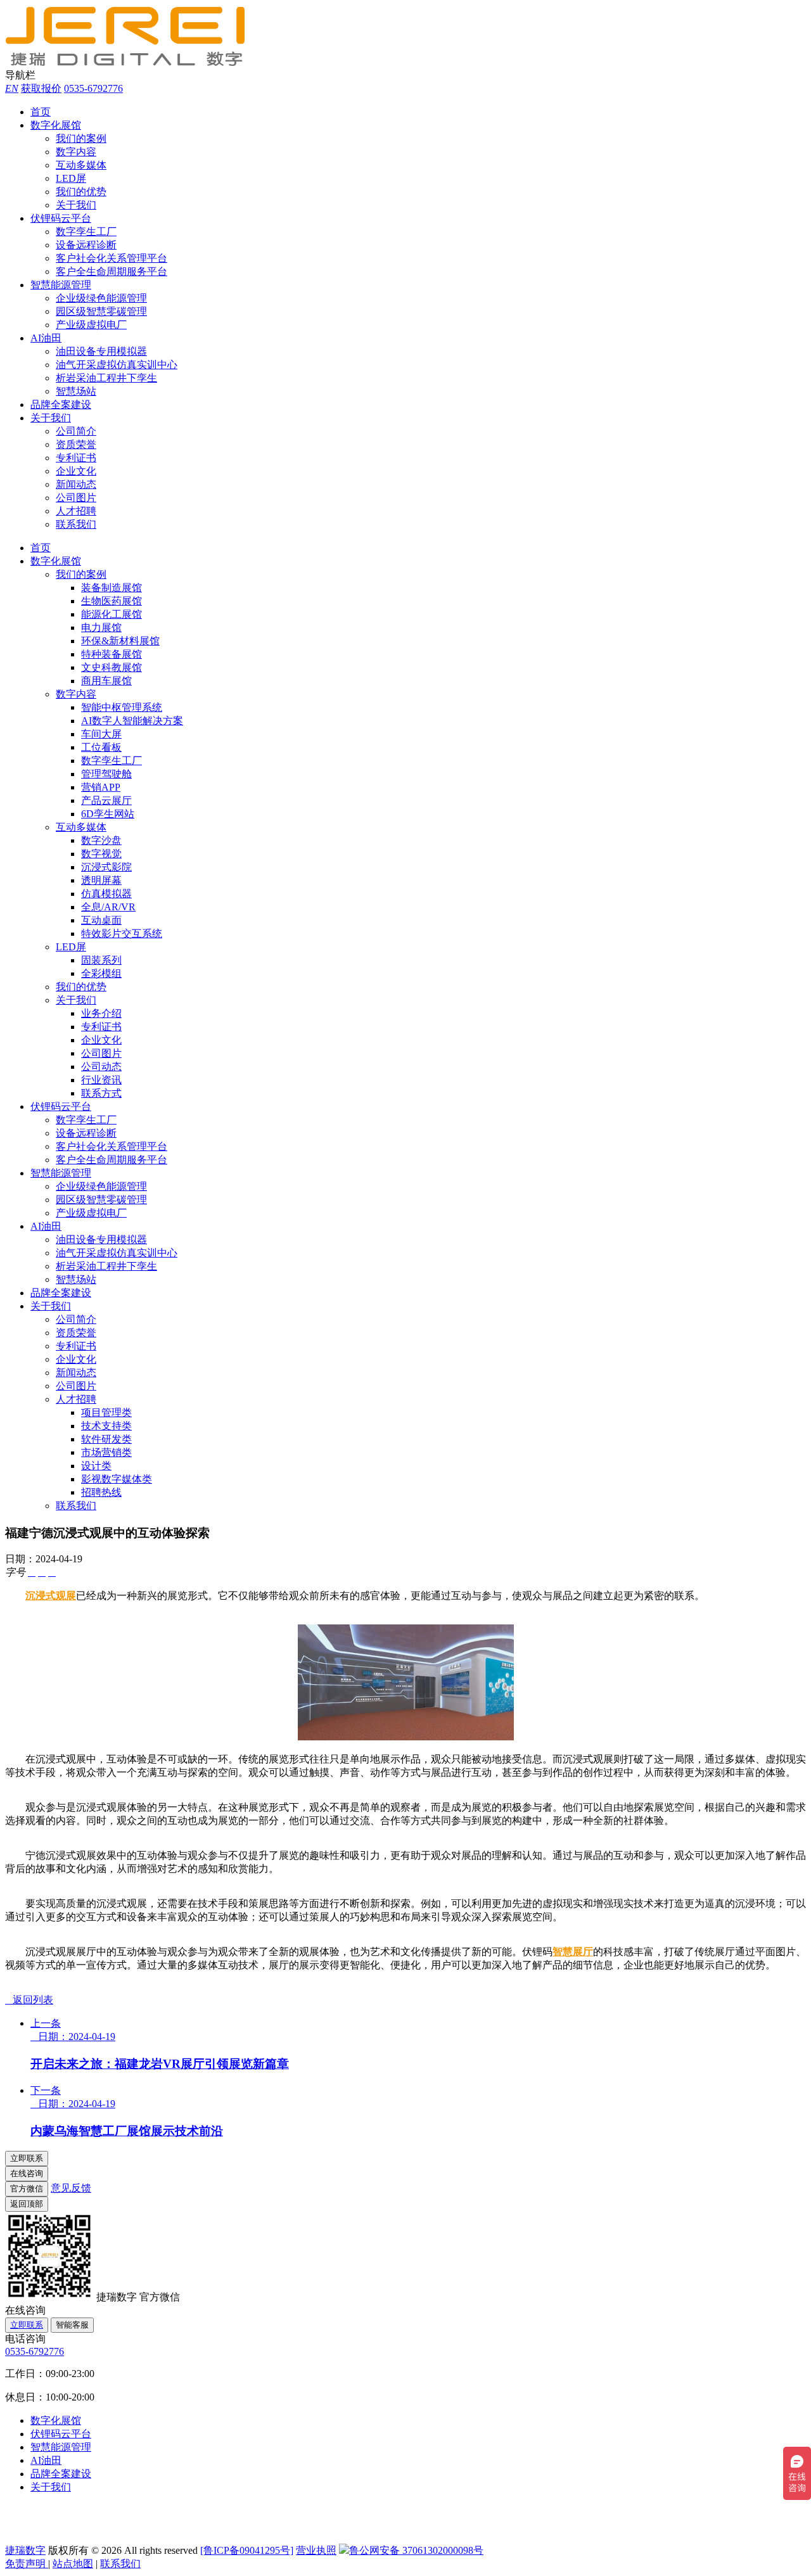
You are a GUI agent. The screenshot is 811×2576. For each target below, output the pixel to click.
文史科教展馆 (112, 667)
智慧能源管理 (61, 285)
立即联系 (27, 2325)
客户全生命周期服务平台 (112, 271)
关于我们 (76, 205)
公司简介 (76, 431)
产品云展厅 (106, 800)
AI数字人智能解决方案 (132, 721)
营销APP (101, 787)
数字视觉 (101, 854)
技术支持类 (106, 1426)
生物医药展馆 (112, 601)
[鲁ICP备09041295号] (247, 2550)
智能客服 (72, 2325)
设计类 (96, 1466)
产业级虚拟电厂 (91, 325)
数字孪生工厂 (86, 232)
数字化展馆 (56, 125)
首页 (41, 112)
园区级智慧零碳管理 (101, 311)
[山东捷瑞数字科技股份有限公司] (132, 63)
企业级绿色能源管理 (101, 298)
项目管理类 (106, 1412)
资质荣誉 (76, 444)
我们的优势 (81, 192)
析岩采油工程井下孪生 (106, 378)
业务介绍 (101, 1013)
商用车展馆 (106, 681)
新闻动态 (76, 484)
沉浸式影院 (106, 867)
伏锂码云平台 (61, 218)
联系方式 (101, 1093)
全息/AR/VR (108, 907)
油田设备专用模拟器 (101, 351)
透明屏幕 (101, 880)
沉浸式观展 (51, 1596)
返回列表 (29, 2000)
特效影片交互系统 (122, 934)
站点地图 (73, 2564)
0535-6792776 (93, 88)
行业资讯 (101, 1080)
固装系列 (101, 960)
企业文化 (76, 471)
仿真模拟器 (106, 894)
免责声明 (27, 2564)
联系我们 (76, 524)
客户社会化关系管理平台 (112, 258)
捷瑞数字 (25, 2550)
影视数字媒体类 (117, 1479)
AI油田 (46, 338)
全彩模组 (101, 973)
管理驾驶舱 (106, 774)
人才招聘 (76, 511)
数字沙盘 (101, 840)
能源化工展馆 (112, 614)
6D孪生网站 (108, 814)
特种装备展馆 (112, 654)
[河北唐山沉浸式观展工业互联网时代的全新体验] (406, 1737)
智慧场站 (76, 391)
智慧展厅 (573, 1952)
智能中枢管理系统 (122, 707)
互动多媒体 (81, 165)
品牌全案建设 (61, 405)
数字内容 (76, 152)
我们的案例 (81, 138)
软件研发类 (106, 1439)
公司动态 (101, 1067)
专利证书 (76, 458)
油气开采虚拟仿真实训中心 (117, 365)
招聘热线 (101, 1492)
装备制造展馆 (112, 588)
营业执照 (316, 2550)
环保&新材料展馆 (120, 641)
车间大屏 (101, 734)
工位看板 (101, 747)
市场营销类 (106, 1452)
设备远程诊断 (86, 245)
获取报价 (41, 88)
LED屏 (71, 178)
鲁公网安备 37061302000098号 (416, 2550)
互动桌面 (101, 920)
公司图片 (76, 498)
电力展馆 (101, 628)
